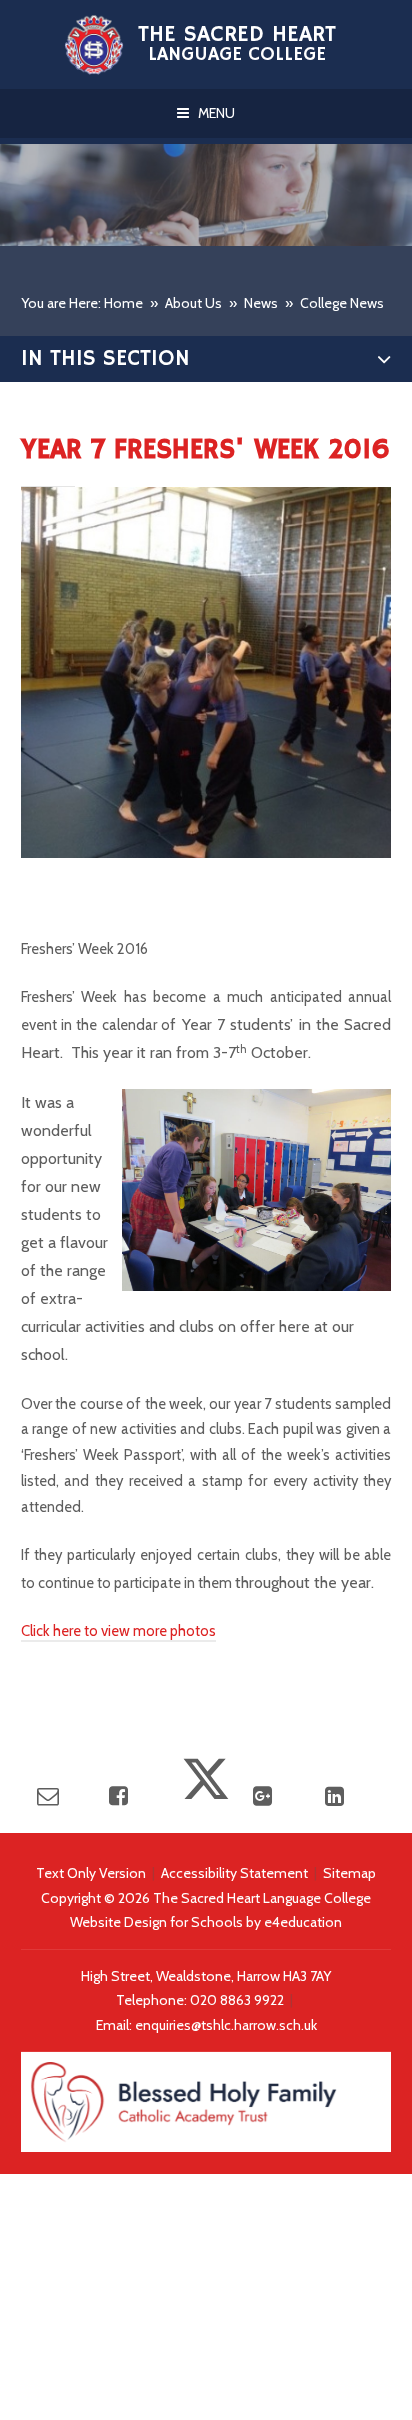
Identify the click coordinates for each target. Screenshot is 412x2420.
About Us (193, 303)
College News (342, 303)
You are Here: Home (82, 303)
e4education (303, 1922)
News (261, 303)
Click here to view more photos (118, 1631)
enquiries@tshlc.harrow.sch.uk (226, 2025)
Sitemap (349, 1873)
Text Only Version (91, 1873)
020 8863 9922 (238, 2000)
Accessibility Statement (234, 1873)
